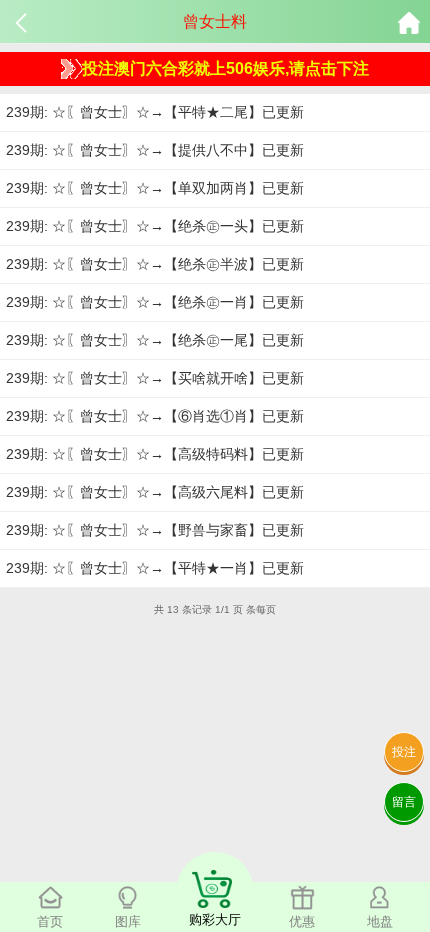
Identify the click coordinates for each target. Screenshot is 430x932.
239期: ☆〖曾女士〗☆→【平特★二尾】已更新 (155, 112)
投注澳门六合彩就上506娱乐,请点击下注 (225, 68)
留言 (404, 802)
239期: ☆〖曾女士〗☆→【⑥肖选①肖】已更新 (155, 416)
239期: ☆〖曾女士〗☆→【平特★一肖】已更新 (155, 568)
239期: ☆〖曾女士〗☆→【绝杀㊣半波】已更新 (155, 264)
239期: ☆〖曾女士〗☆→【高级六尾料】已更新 (155, 492)
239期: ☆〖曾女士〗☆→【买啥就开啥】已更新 (155, 378)
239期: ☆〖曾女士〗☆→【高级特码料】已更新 (155, 454)
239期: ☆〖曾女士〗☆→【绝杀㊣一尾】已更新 (155, 340)
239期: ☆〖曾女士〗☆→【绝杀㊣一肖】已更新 (155, 302)
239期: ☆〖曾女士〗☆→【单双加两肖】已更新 (155, 188)
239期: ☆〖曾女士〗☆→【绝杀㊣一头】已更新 (155, 226)
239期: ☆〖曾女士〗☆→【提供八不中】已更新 (155, 150)
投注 (404, 752)
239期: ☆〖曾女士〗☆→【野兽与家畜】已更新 (155, 530)
